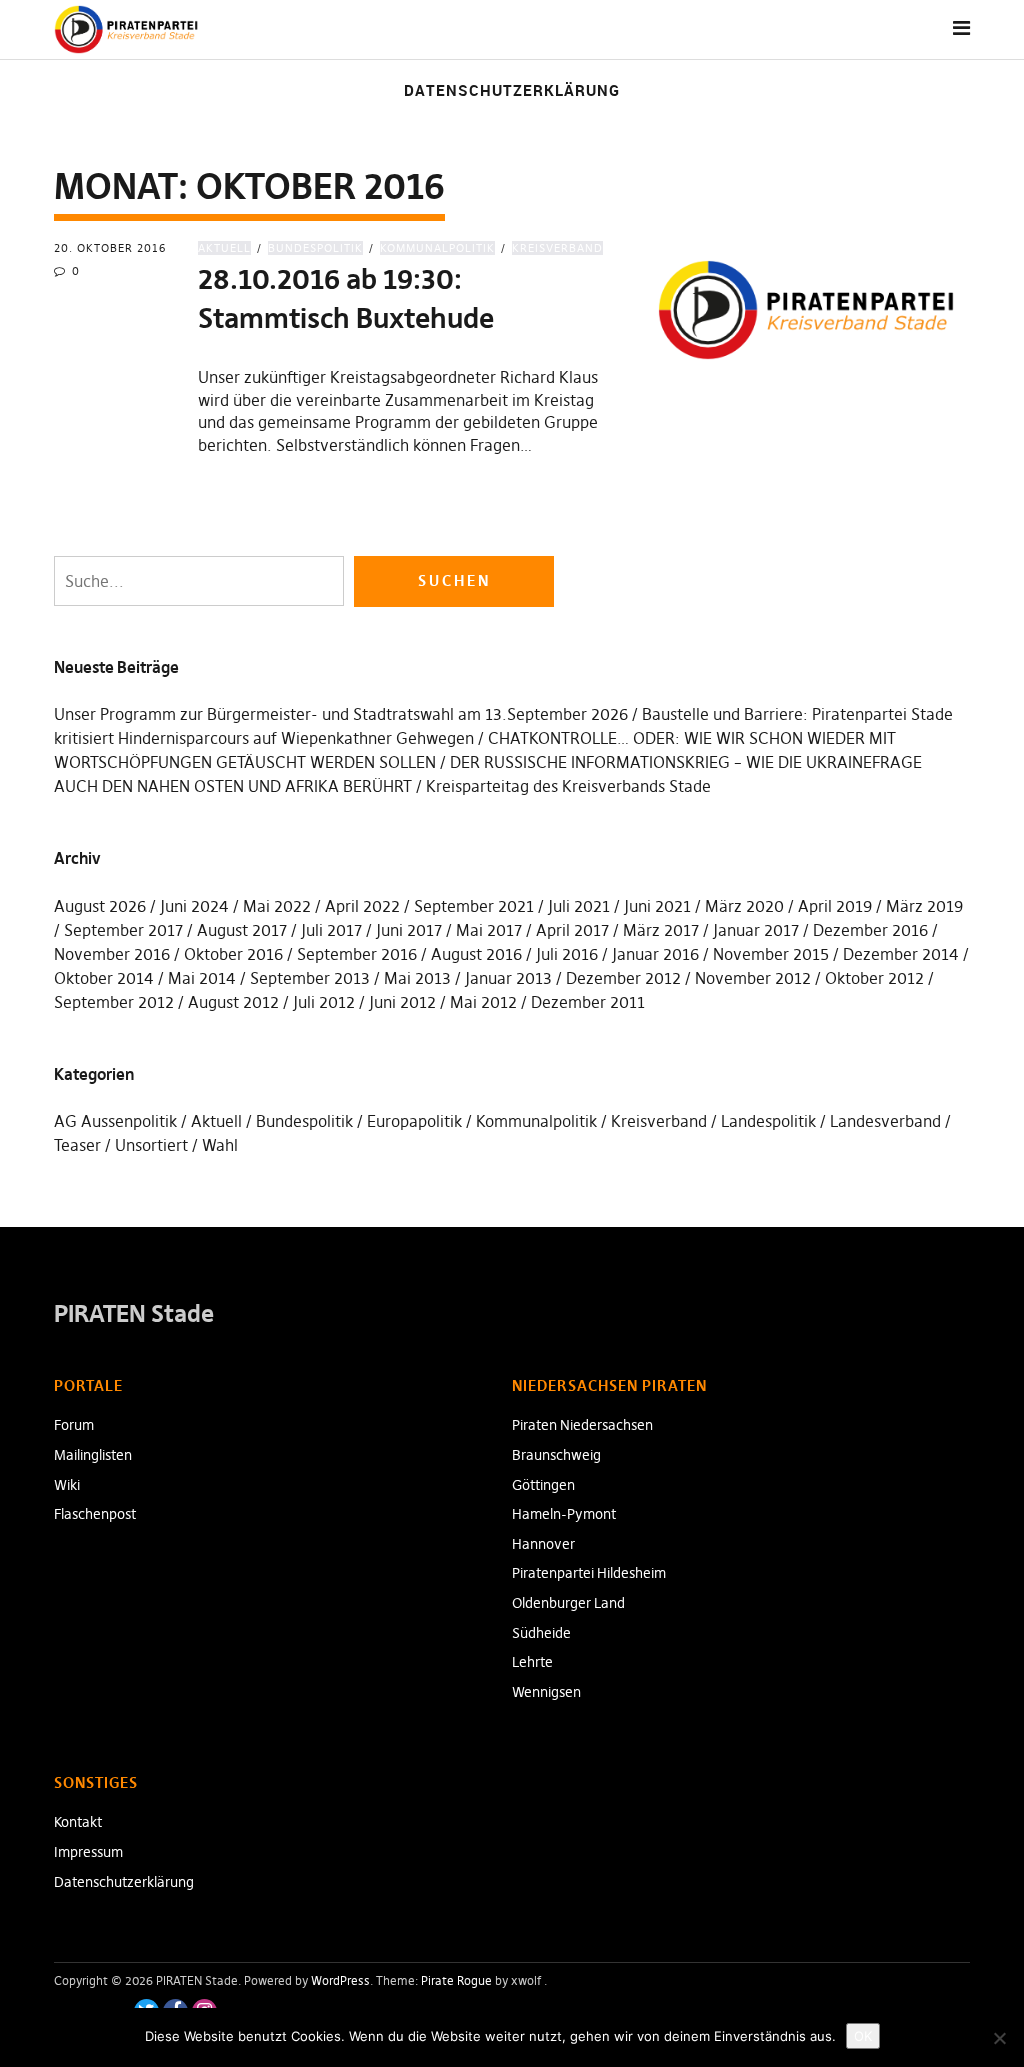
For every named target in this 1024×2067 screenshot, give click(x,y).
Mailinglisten (93, 1455)
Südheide (541, 1633)
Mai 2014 (202, 978)
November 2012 (753, 978)
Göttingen (543, 1485)
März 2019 (924, 906)
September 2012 (114, 1002)
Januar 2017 (756, 930)
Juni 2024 (194, 906)
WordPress (340, 1980)
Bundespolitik (315, 248)
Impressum (88, 1852)
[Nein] (999, 2038)
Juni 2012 (402, 1002)
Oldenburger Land (568, 1603)
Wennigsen (546, 1692)
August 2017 (242, 930)
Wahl (220, 1145)
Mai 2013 (417, 978)
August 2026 (100, 906)
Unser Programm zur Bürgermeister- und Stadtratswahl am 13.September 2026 (341, 714)
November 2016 (112, 954)
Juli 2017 (331, 930)
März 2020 (744, 906)
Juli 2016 (567, 954)
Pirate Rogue (456, 1980)
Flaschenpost (95, 1514)
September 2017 (123, 930)
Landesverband (885, 1121)
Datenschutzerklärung (512, 90)
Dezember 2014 (901, 954)
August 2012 (233, 1002)
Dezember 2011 (588, 1002)
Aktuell (224, 248)
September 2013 (310, 978)
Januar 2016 (655, 954)
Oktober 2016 (233, 954)
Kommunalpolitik (437, 248)
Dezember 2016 (870, 930)
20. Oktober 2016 (110, 248)
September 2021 (474, 906)
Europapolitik (414, 1121)
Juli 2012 (324, 1002)
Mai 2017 (489, 930)
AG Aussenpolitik (115, 1121)
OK (863, 2036)
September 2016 (357, 954)
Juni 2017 (409, 930)
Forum (74, 1425)
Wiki (67, 1485)
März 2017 (661, 930)
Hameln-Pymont (564, 1514)
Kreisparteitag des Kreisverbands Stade (568, 786)
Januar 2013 (508, 978)
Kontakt (78, 1822)
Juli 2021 (579, 906)
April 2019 (835, 906)
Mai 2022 (277, 906)
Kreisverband (557, 248)
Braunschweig (556, 1455)
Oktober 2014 (104, 978)
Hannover (543, 1544)
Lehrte (532, 1662)
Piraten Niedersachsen (582, 1425)
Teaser (77, 1145)
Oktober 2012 (874, 978)
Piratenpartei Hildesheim (589, 1573)
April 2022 (362, 906)
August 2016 (476, 954)
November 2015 (771, 954)
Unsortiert (151, 1145)
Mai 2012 (483, 1002)
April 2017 (572, 930)
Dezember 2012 (623, 978)
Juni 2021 (657, 906)
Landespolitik (768, 1121)
